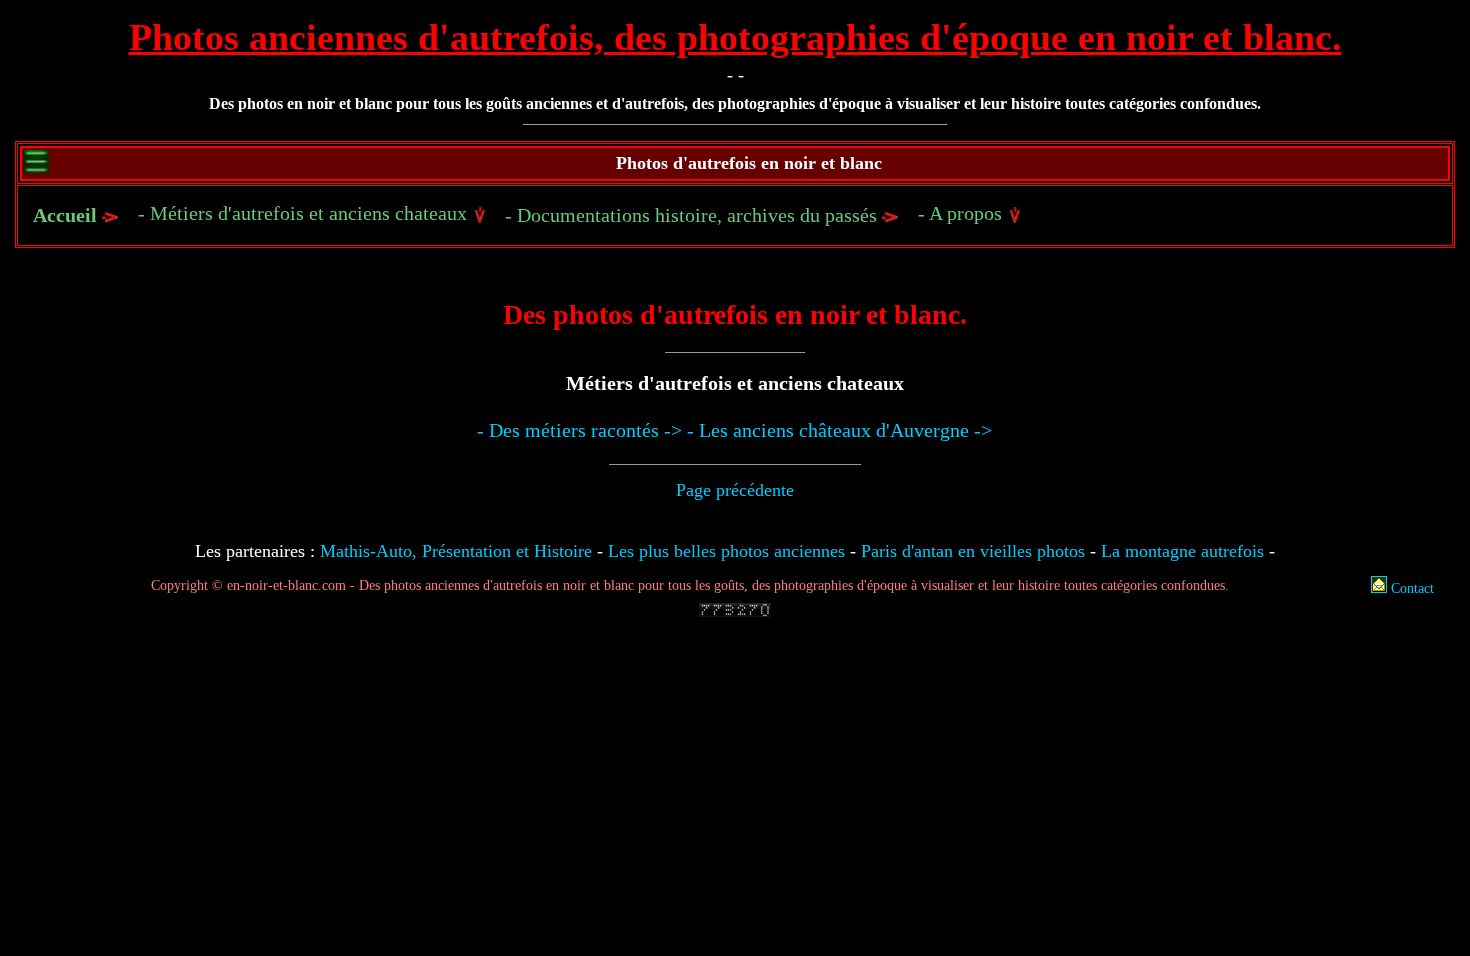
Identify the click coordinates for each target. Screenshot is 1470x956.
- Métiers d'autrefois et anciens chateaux (305, 213)
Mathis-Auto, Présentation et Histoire (456, 551)
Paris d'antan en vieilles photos (973, 551)
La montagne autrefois (1182, 551)
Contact (1410, 588)
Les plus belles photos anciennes (726, 551)
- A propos (962, 213)
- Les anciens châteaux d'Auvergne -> (839, 430)
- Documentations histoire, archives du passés (693, 215)
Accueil (65, 215)
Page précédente (735, 490)
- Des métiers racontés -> (579, 430)
